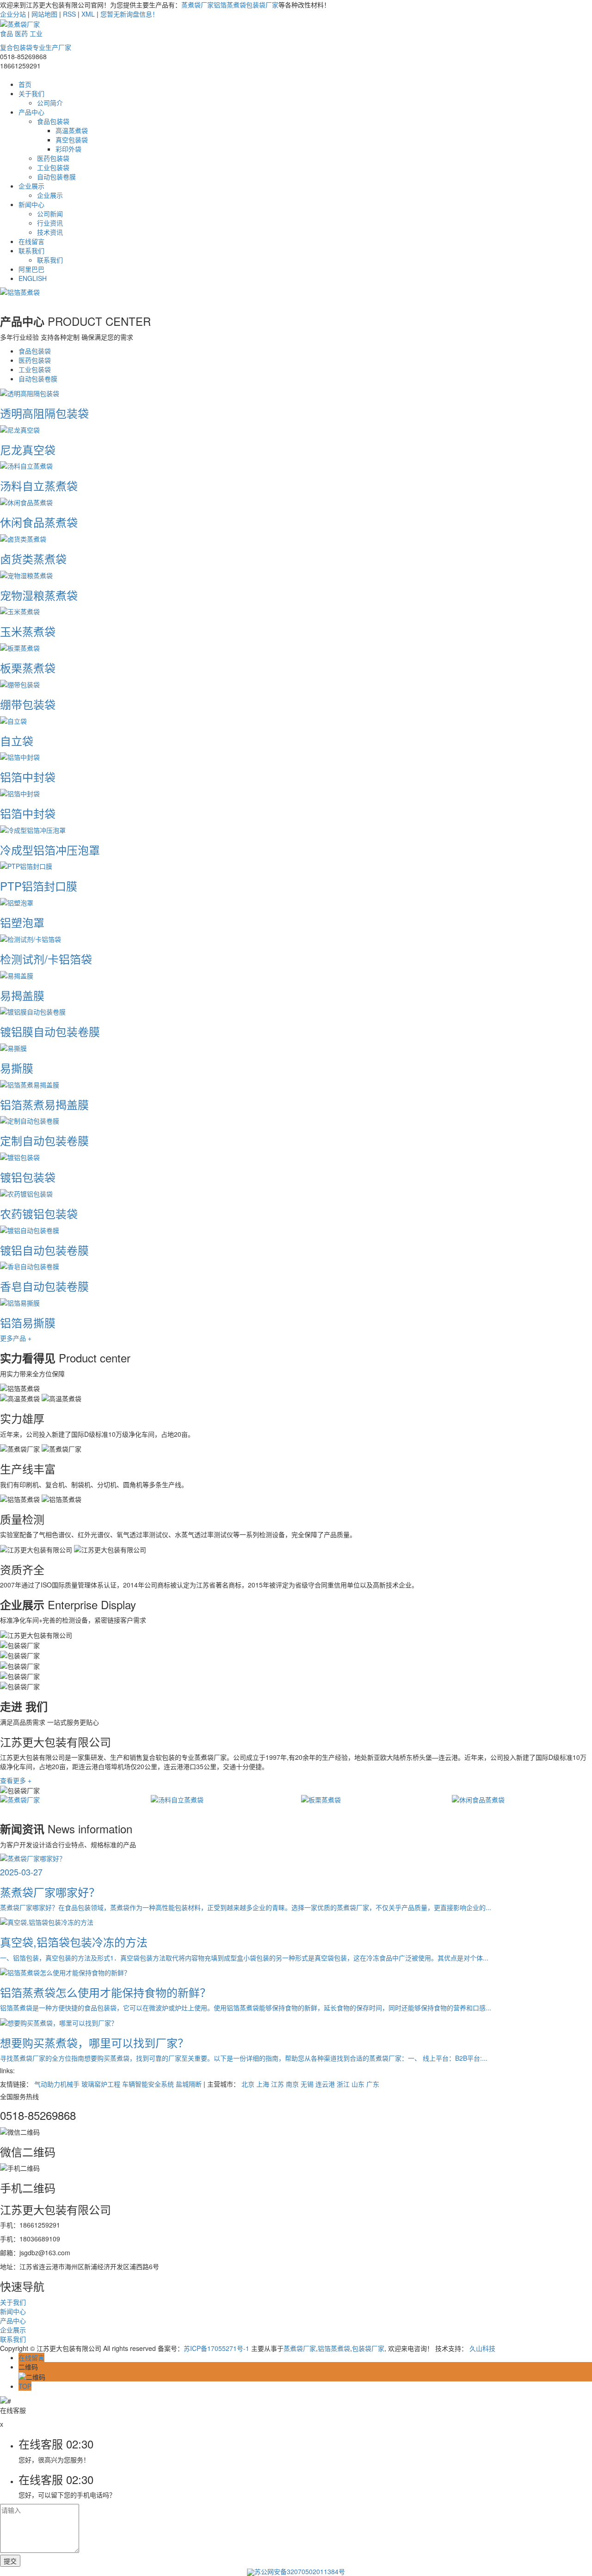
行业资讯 (50, 223)
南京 (292, 2084)
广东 (373, 2084)
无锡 (307, 2084)
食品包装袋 (53, 121)
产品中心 (31, 112)
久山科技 (482, 2348)
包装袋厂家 (262, 5)
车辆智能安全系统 (148, 2084)
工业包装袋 (53, 167)
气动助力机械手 (57, 2084)
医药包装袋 (53, 158)
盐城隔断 (189, 2084)
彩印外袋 (68, 149)
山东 (358, 2084)
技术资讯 (50, 232)
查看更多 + (16, 1780)
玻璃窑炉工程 (101, 2084)
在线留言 (31, 241)
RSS (69, 14)
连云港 (325, 2084)
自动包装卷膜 (56, 177)
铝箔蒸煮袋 (230, 5)
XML (88, 14)
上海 (263, 2084)
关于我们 (31, 93)
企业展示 (31, 186)
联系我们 (31, 250)
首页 (25, 84)
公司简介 (50, 103)
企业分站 (13, 14)
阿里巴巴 (31, 269)
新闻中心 (31, 204)
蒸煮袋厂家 (197, 5)
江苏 (277, 2084)
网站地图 (44, 14)
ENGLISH (33, 278)
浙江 (343, 2084)
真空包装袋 (72, 140)
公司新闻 (50, 214)
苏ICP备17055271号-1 (216, 2348)
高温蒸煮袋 (72, 130)
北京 (248, 2084)
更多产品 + (16, 1338)
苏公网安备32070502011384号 (300, 2571)
